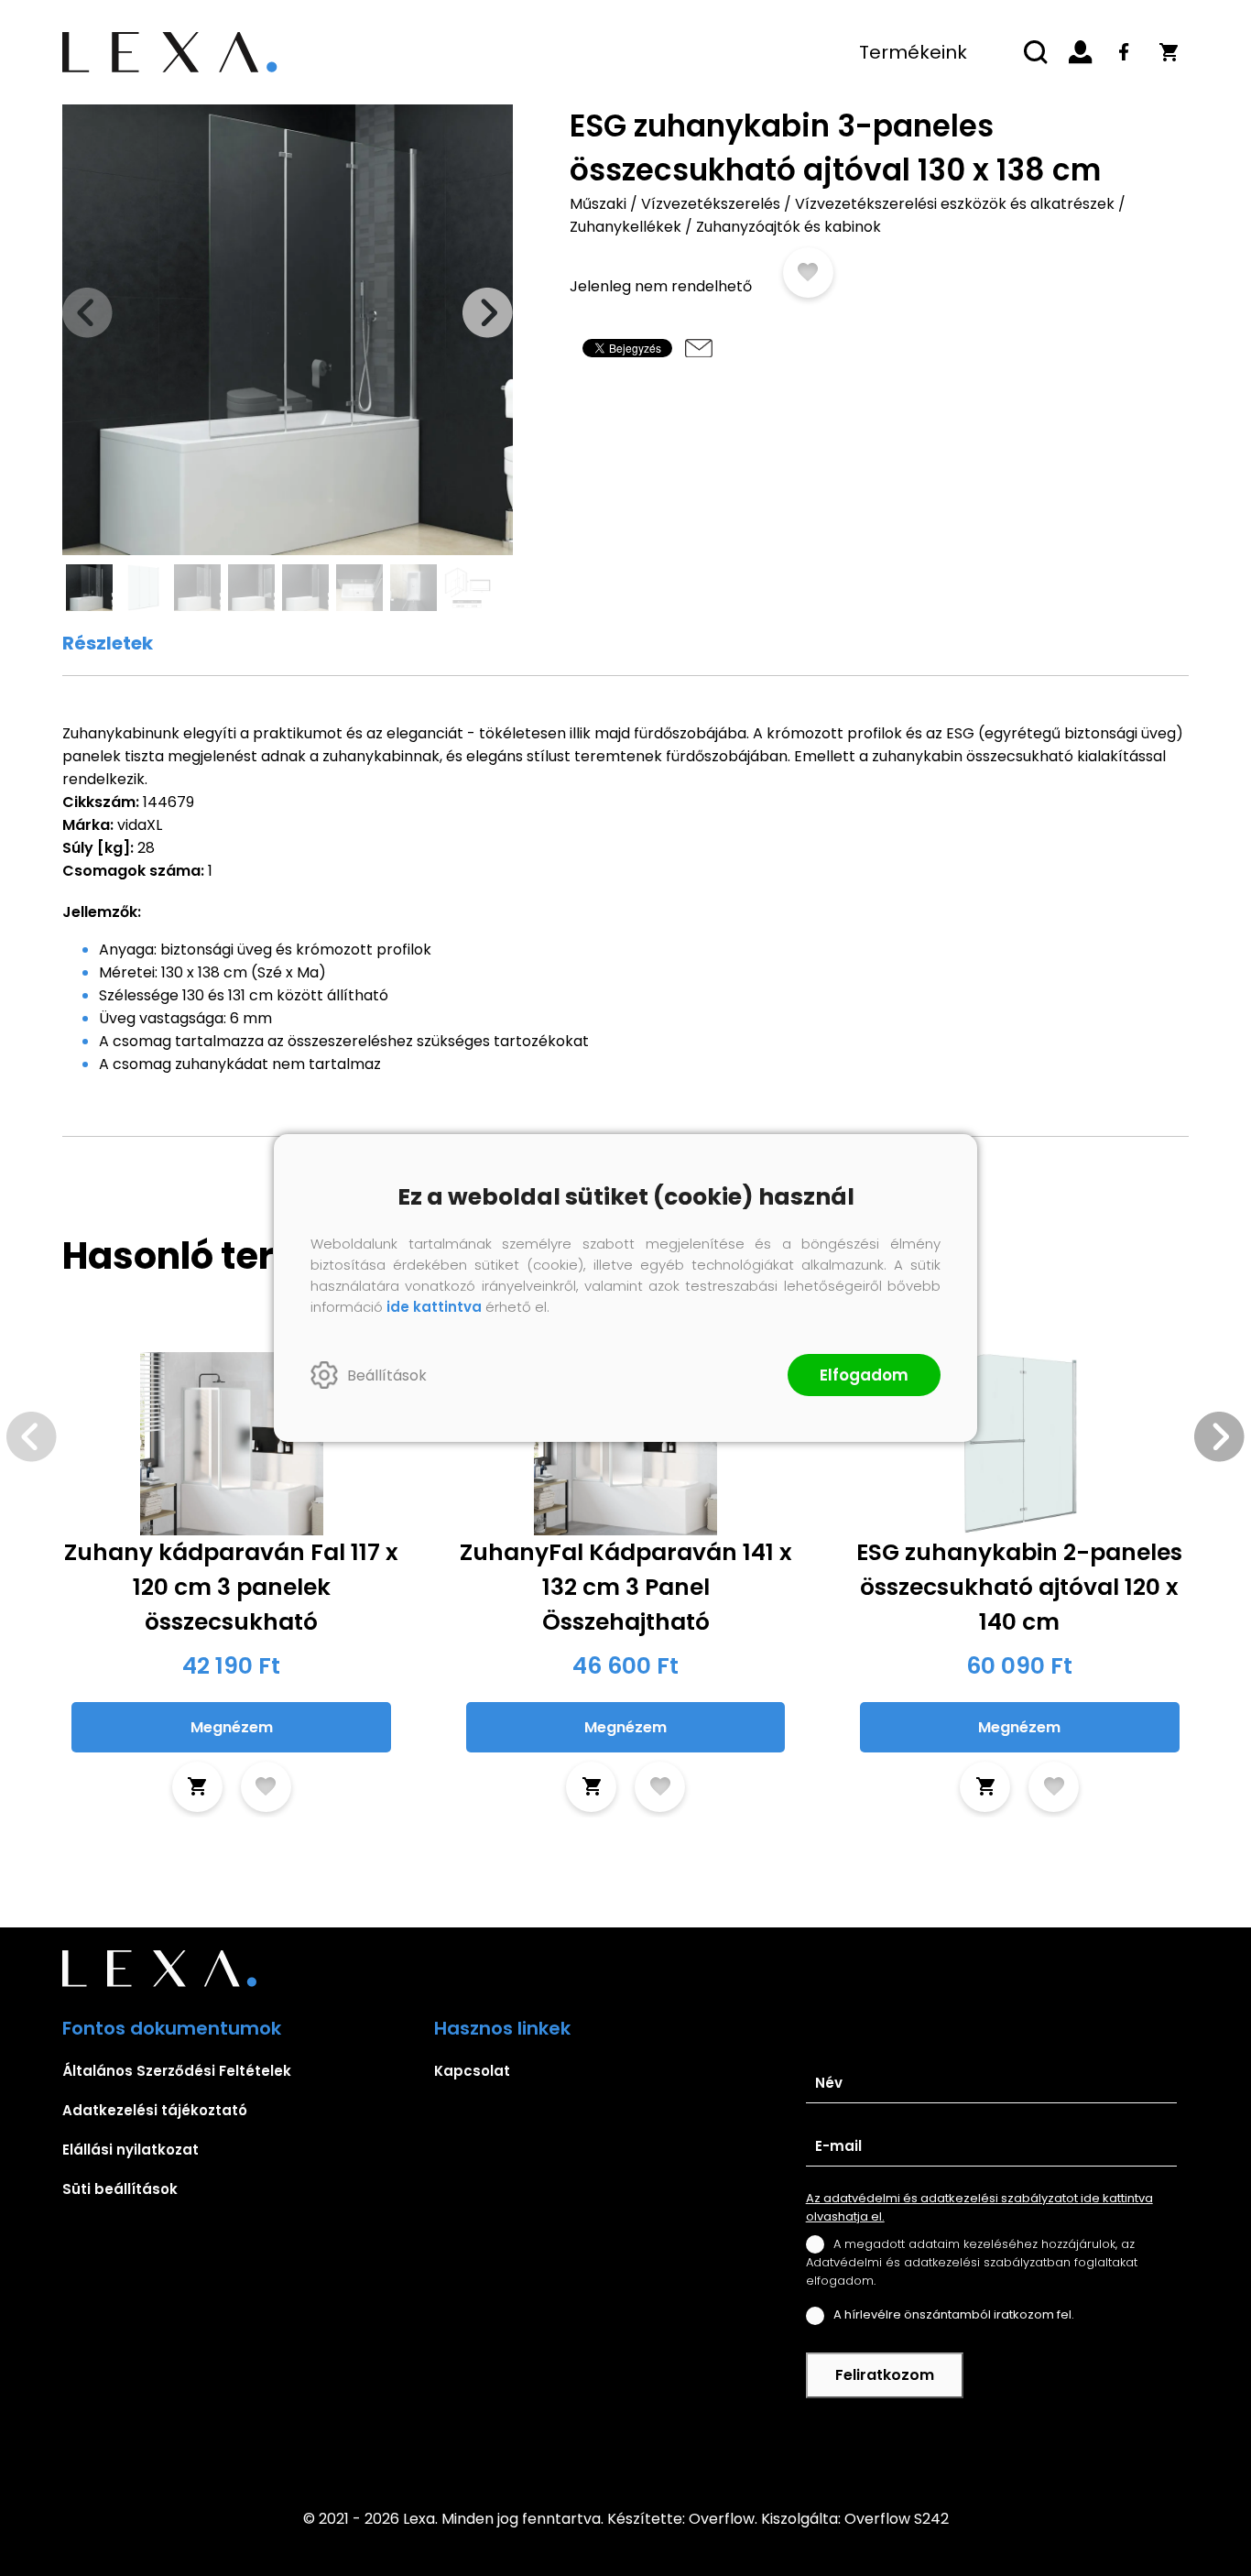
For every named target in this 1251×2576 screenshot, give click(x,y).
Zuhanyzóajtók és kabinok (789, 227)
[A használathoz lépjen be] (808, 273)
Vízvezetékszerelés (711, 204)
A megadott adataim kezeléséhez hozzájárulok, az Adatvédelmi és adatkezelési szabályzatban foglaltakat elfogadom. (972, 2262)
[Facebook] (1125, 52)
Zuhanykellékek (625, 227)
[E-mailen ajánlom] (699, 348)
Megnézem (232, 1727)
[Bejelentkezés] (1081, 52)
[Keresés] (1037, 52)
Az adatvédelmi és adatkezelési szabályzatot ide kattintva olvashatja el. (979, 2207)
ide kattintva (434, 1307)
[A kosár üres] (1169, 52)
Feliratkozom (885, 2375)
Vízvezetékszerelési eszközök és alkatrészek (955, 204)
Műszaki (598, 204)
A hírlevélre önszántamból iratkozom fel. (954, 2314)
